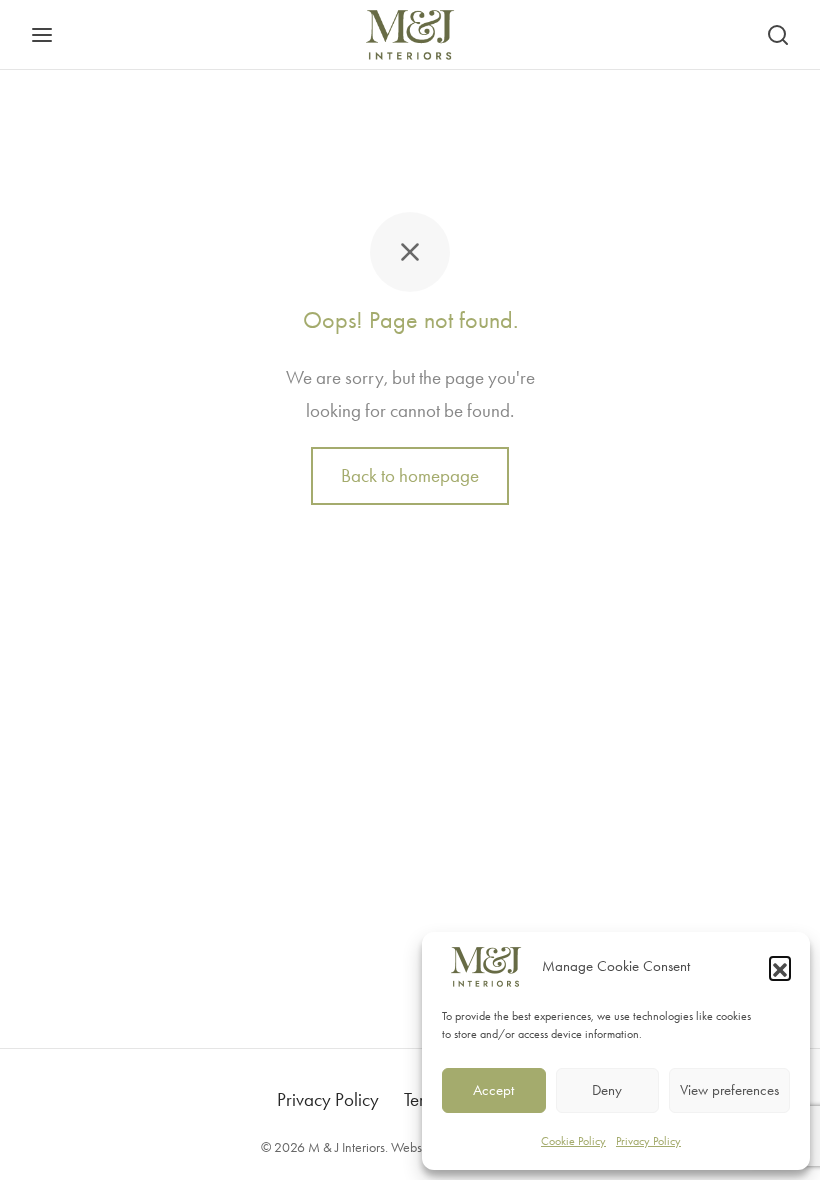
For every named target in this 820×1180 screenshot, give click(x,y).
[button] (780, 967)
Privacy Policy (648, 1141)
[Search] (778, 35)
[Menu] (42, 35)
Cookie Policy (573, 1141)
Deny (607, 1090)
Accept (493, 1090)
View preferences (729, 1090)
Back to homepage (410, 475)
